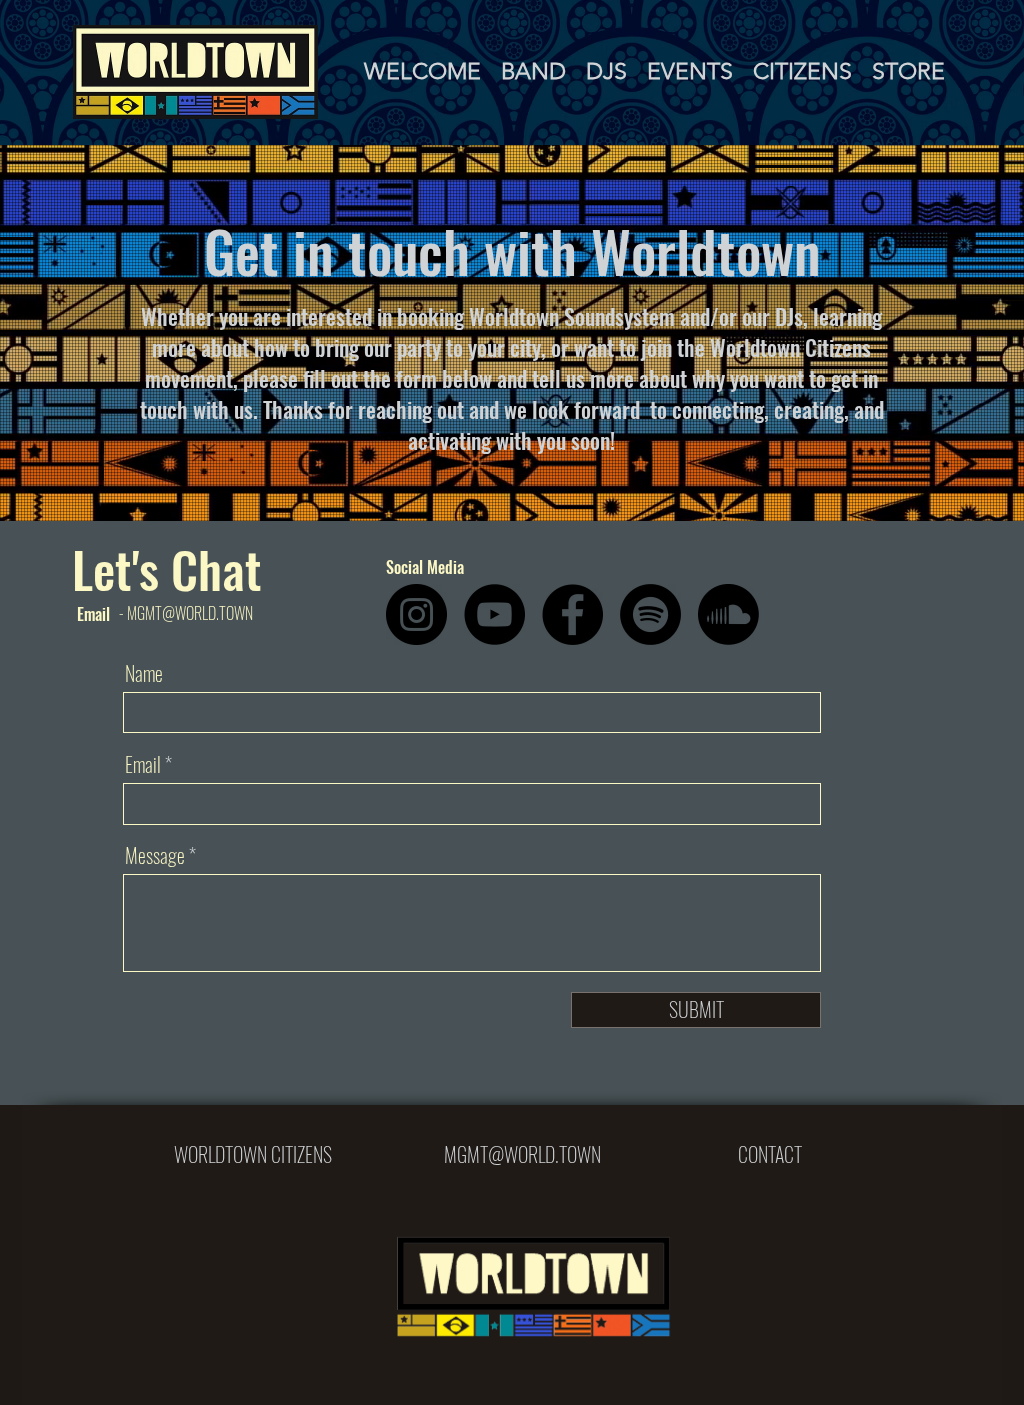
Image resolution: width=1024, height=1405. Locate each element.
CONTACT (770, 1154)
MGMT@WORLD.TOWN (522, 1154)
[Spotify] (650, 614)
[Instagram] (416, 614)
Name (144, 673)
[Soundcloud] (728, 614)
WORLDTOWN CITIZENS (253, 1154)
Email (143, 764)
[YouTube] (494, 614)
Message (155, 855)
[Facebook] (572, 614)
